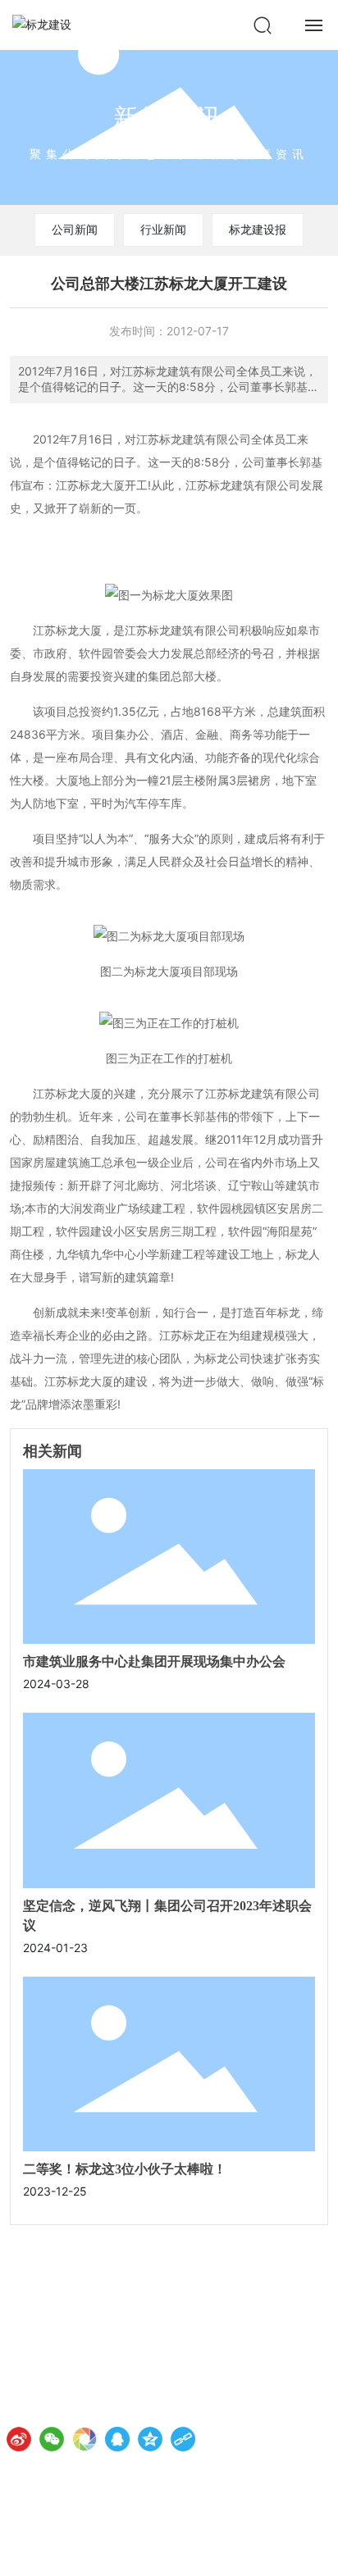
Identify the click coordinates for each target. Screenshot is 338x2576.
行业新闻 (163, 229)
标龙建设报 (258, 229)
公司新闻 (75, 229)
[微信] (52, 2439)
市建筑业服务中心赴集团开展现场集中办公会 (154, 1661)
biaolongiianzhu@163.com (112, 2407)
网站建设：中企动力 (206, 2550)
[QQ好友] (117, 2439)
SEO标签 (307, 2550)
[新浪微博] (19, 2439)
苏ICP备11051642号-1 (69, 2549)
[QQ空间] (150, 2439)
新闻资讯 (169, 117)
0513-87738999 (109, 2361)
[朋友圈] (84, 2439)
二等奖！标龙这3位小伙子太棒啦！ (125, 2169)
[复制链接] (183, 2439)
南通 (264, 2550)
